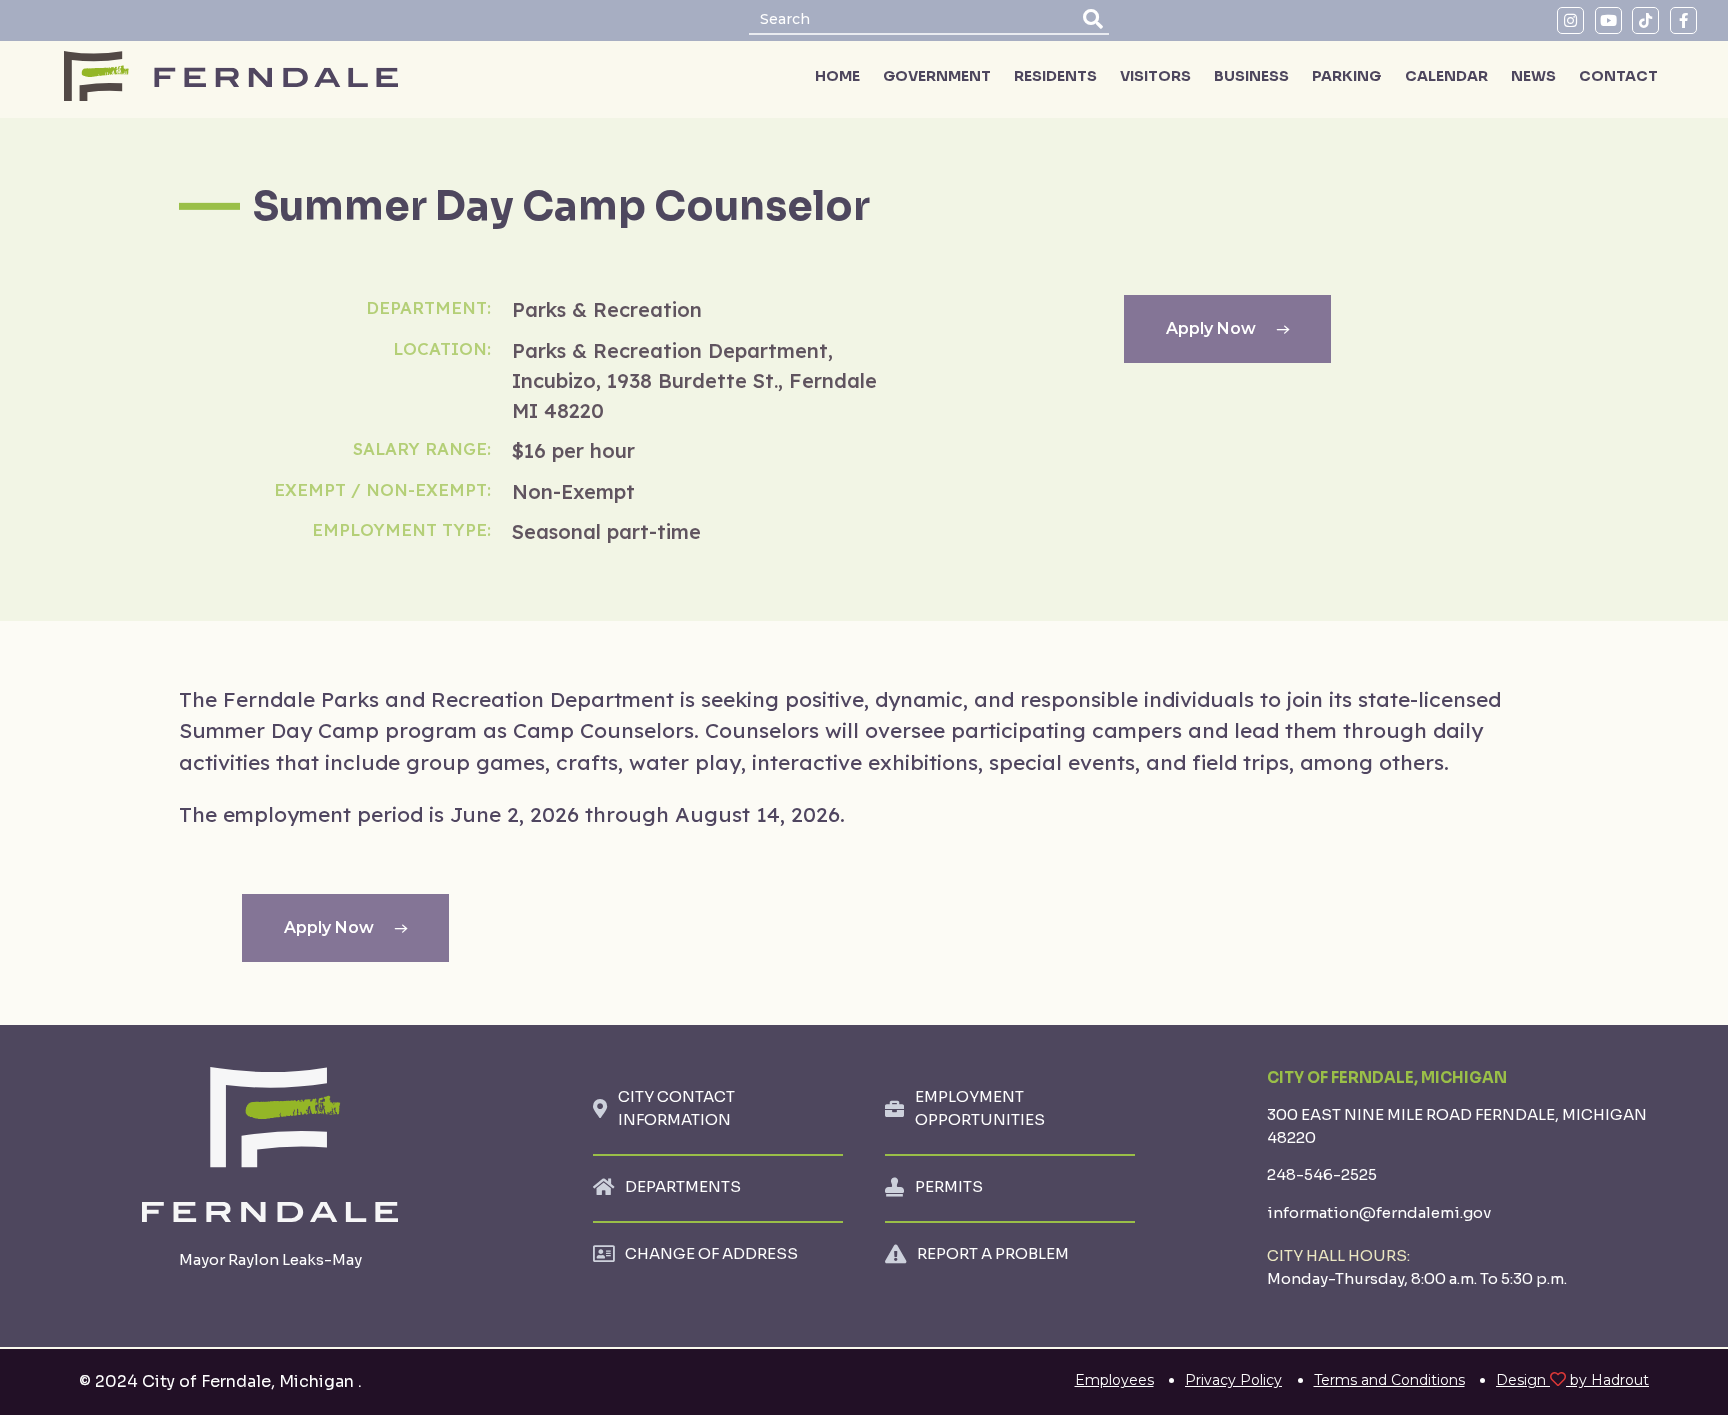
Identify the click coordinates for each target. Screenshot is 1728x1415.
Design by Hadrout (1572, 1380)
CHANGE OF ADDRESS (711, 1253)
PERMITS (949, 1186)
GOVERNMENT (937, 76)
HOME (837, 76)
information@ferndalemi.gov (1379, 1212)
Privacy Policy (1233, 1380)
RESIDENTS (1055, 76)
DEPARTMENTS (683, 1186)
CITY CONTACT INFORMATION (676, 1108)
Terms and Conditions (1389, 1380)
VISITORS (1155, 76)
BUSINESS (1251, 76)
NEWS (1533, 76)
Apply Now (1211, 328)
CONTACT (1618, 76)
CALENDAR (1446, 76)
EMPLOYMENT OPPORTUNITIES (980, 1108)
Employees (1114, 1380)
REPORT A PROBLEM (993, 1253)
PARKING (1346, 76)
